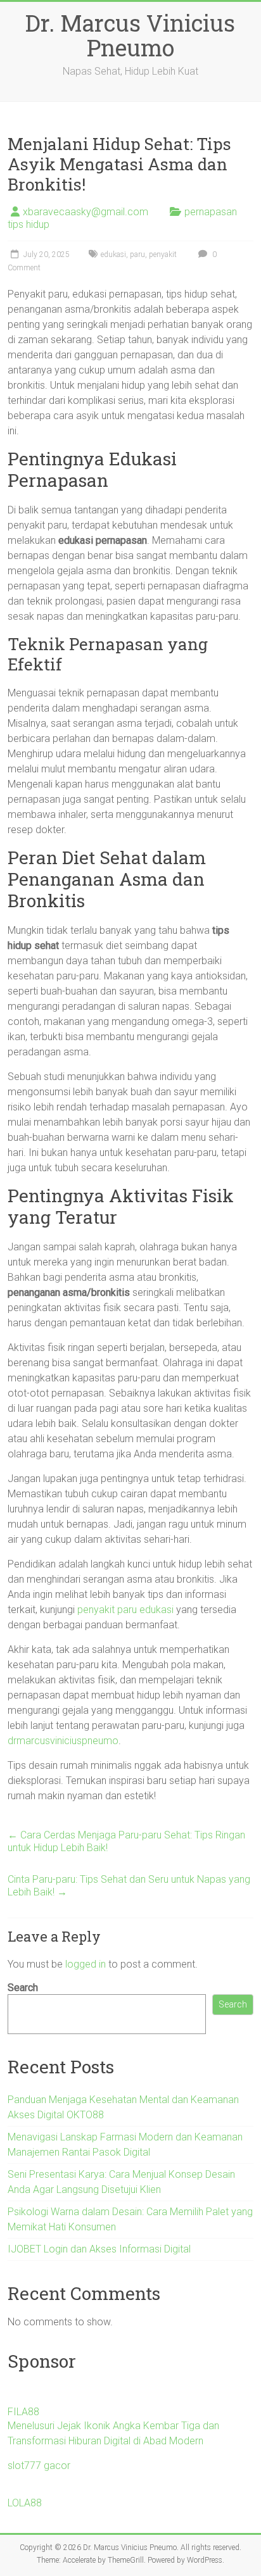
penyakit (163, 254)
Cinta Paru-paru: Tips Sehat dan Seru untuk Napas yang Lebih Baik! (129, 1886)
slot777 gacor (39, 2466)
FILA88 (23, 2412)
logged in (86, 1964)
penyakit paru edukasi (125, 1610)
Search (23, 1988)
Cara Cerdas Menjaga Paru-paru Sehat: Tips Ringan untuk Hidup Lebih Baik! (126, 1841)
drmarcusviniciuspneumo (63, 1741)
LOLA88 (25, 2503)
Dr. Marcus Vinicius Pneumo (130, 35)
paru (137, 254)
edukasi (113, 254)
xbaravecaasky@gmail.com (86, 212)
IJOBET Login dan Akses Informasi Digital (99, 2249)
